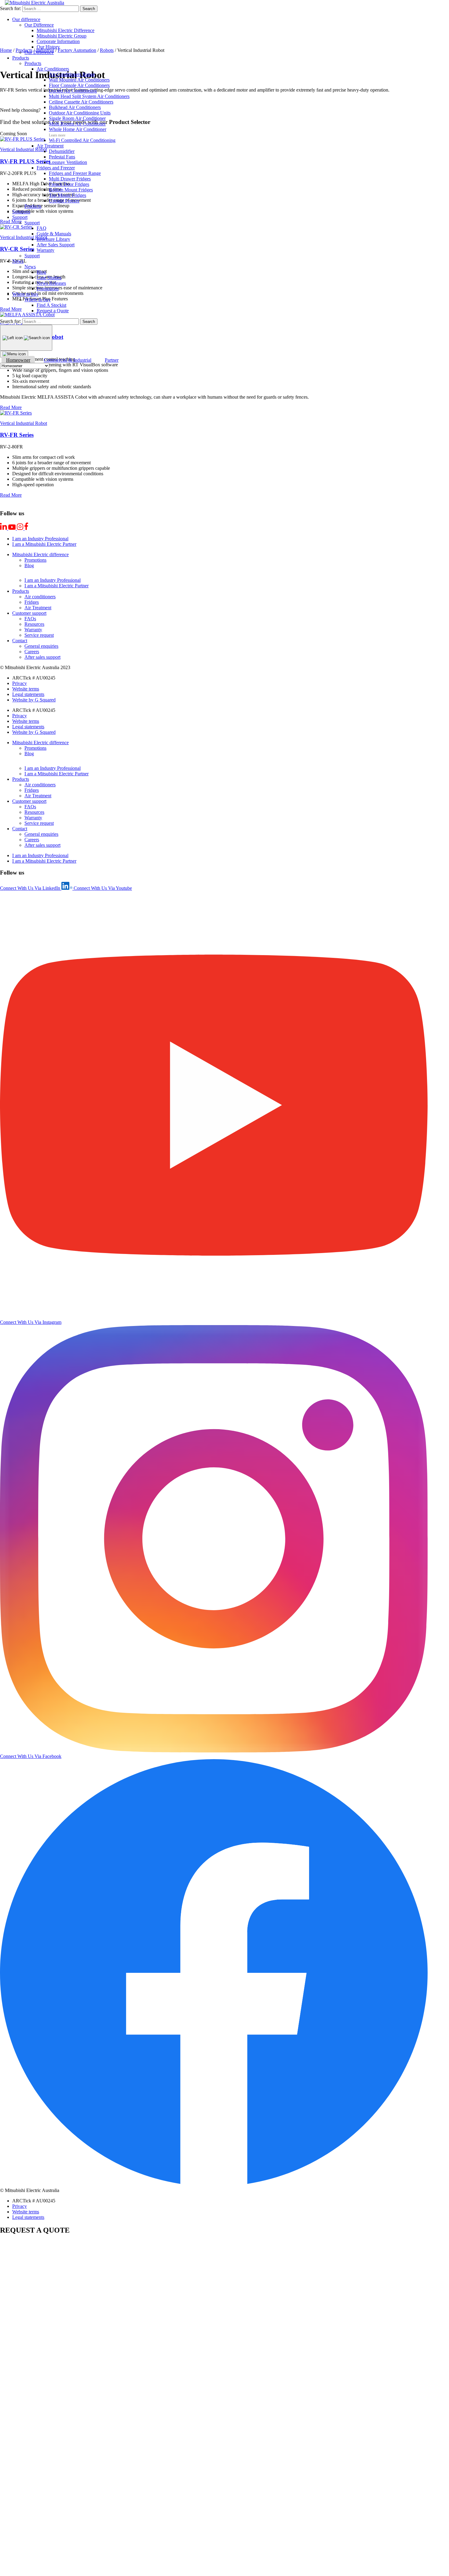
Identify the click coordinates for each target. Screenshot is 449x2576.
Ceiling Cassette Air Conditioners (81, 102)
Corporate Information (58, 41)
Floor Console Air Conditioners (79, 85)
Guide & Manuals (54, 234)
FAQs (30, 619)
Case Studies (49, 278)
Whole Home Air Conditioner (78, 129)
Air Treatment (50, 146)
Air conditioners (40, 597)
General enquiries (41, 646)
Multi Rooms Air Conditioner (77, 124)
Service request (39, 635)
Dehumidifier (62, 151)
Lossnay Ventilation (68, 162)
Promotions (48, 289)
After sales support (42, 657)
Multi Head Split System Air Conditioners (89, 96)
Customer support (29, 613)
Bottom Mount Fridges (71, 190)
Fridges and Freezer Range (75, 173)
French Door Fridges (69, 184)
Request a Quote (53, 311)
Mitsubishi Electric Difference (66, 30)
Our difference (26, 19)
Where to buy (25, 294)
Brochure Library (53, 239)
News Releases (51, 283)
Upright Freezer (64, 201)
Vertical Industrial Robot (24, 423)
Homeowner (18, 360)
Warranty (46, 250)
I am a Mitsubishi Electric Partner (44, 544)
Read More (11, 407)
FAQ (42, 228)
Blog (41, 272)
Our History (48, 47)
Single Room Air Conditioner (77, 118)
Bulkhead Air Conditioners (75, 107)
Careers (32, 652)
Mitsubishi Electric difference (40, 554)
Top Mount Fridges (68, 195)
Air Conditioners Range (72, 74)
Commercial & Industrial (68, 360)
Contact (20, 641)
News (18, 261)
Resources (34, 624)
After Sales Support (56, 245)
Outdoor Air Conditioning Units (80, 113)
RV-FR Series (17, 435)
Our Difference (39, 25)
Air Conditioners (53, 69)
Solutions (21, 212)
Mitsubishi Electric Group (62, 36)
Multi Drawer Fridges (70, 179)
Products (21, 58)
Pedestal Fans (62, 157)
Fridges (32, 602)
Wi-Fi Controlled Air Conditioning (82, 140)
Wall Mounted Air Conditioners (79, 80)
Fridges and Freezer (56, 168)
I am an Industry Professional (40, 539)
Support (20, 217)
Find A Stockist (51, 305)
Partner (112, 360)
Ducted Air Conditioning (73, 91)
